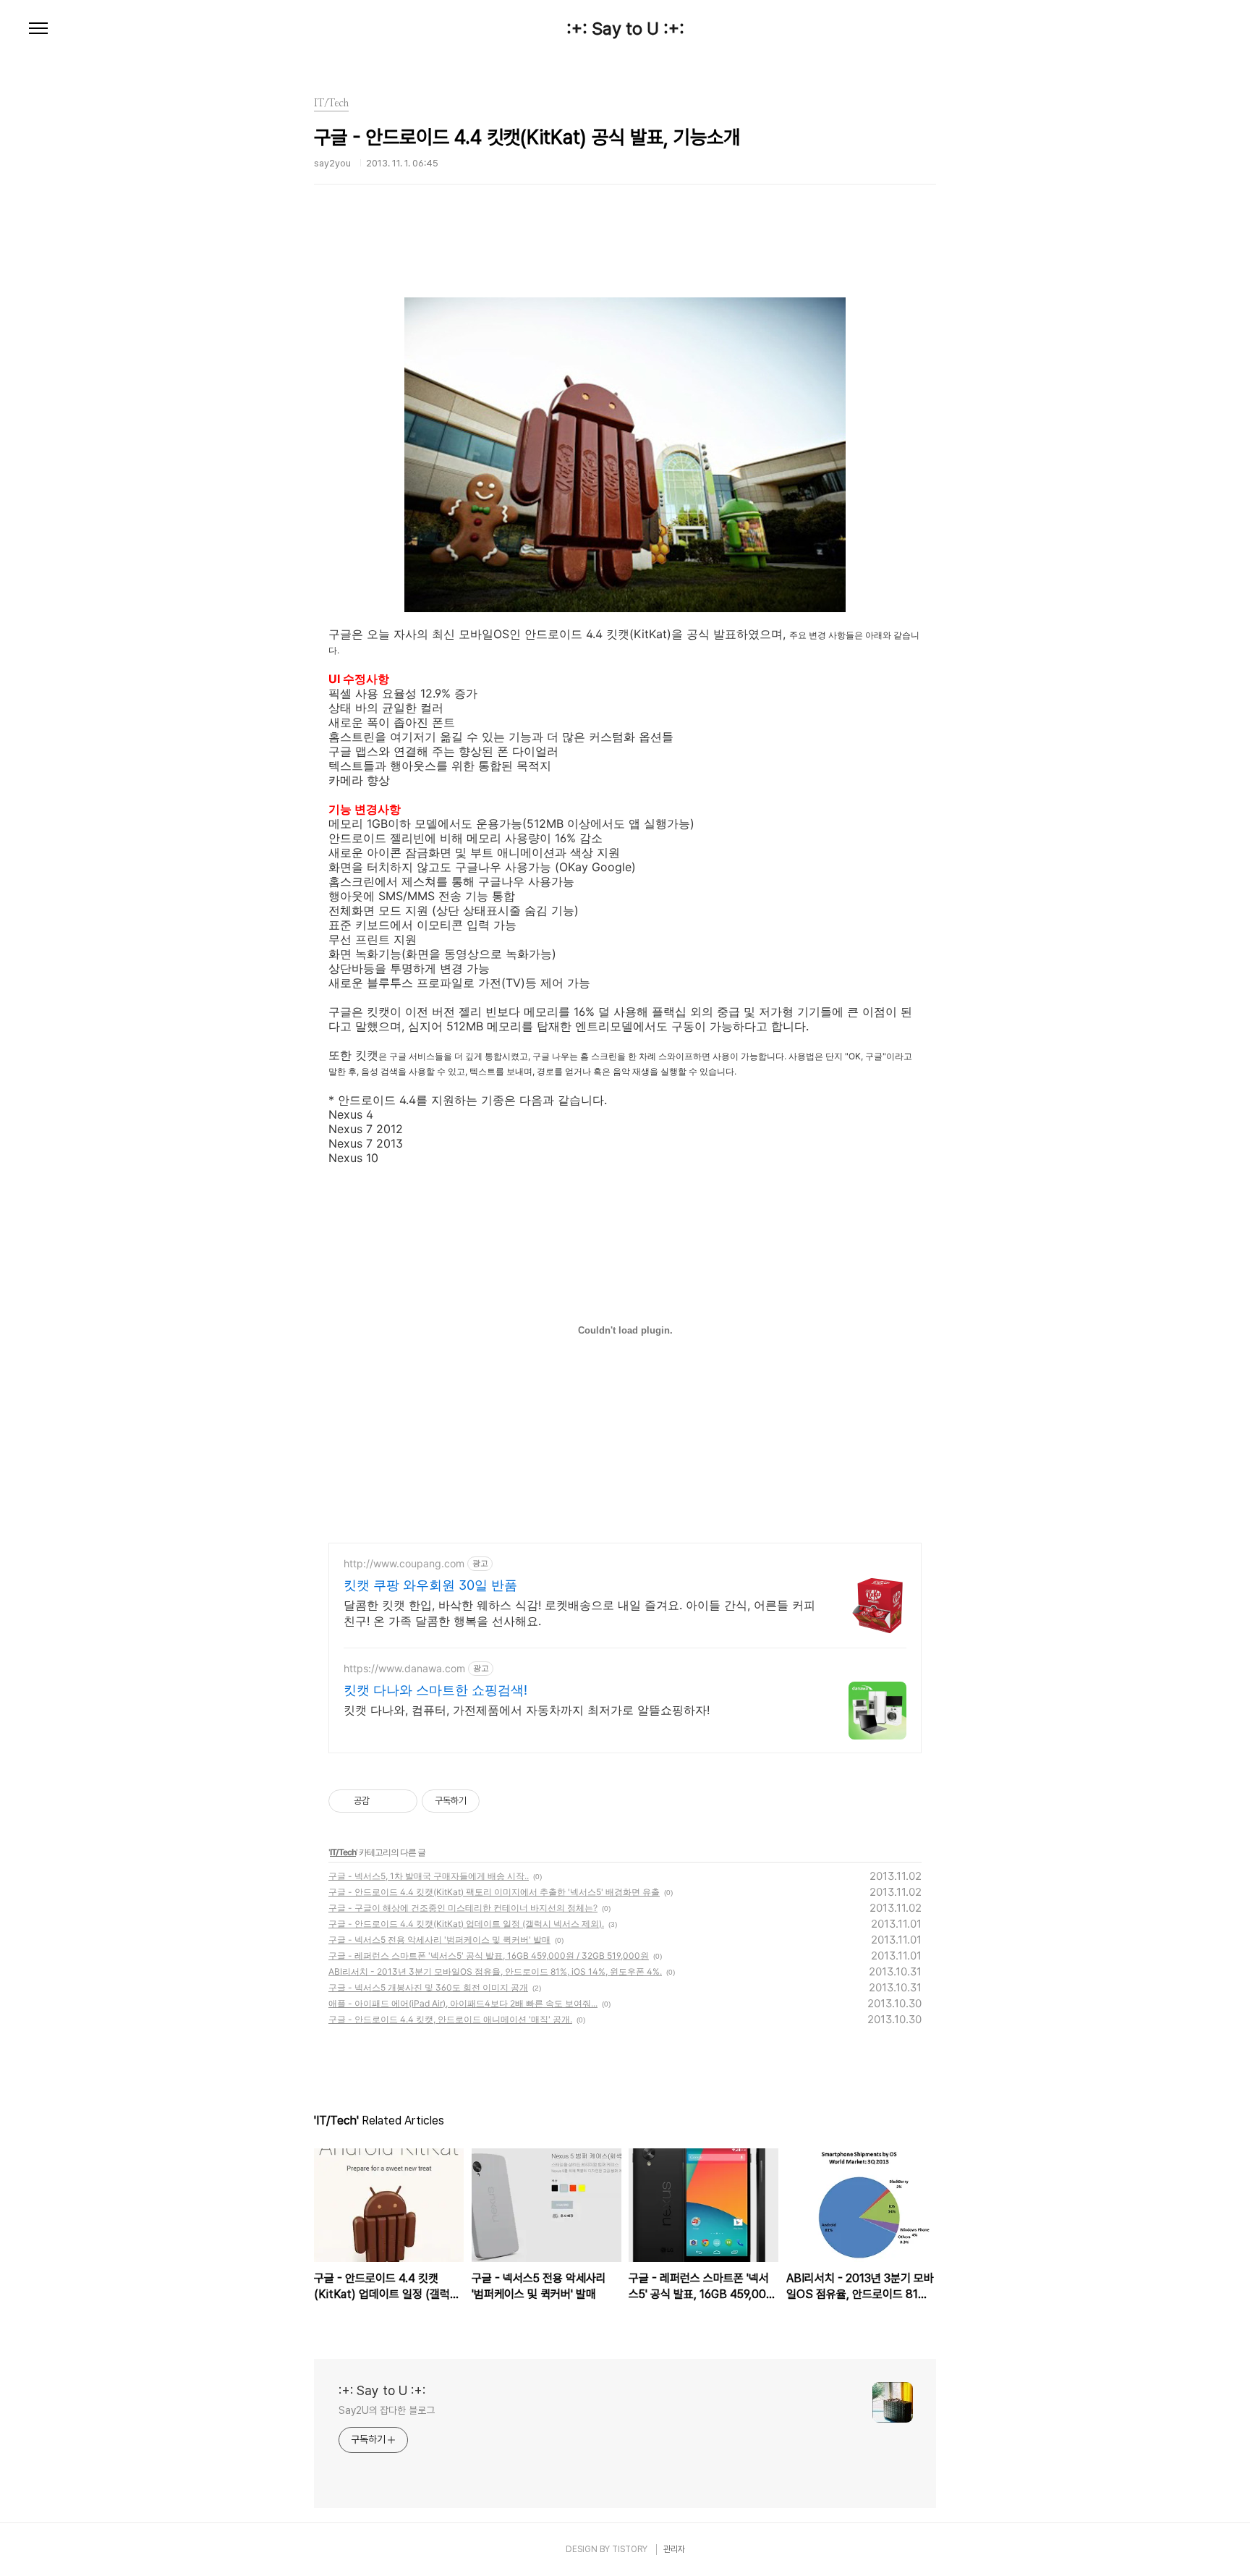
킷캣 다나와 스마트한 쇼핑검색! (435, 1690)
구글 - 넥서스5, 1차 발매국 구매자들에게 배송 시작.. (429, 1876)
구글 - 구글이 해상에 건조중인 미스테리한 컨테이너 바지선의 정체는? (463, 1908)
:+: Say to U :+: (625, 29)
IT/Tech (343, 1852)
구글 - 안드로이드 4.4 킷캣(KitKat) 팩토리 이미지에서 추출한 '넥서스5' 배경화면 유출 (494, 1892)
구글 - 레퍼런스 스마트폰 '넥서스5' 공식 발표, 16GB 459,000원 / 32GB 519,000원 (489, 1956)
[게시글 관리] (401, 1801)
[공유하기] (383, 1801)
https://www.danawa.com (404, 1668)
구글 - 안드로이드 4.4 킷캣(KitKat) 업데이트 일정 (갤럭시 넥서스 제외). (466, 1924)
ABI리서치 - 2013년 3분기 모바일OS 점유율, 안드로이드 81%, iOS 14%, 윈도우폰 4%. (495, 1971)
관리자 (674, 2549)
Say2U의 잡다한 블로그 (387, 2410)
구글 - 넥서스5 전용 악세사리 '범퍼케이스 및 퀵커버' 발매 (439, 1940)
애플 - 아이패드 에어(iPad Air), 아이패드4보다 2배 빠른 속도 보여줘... (463, 2003)
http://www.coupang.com (404, 1563)
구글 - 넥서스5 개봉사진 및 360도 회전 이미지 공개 (428, 1987)
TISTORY (630, 2549)
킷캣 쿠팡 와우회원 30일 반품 (430, 1585)
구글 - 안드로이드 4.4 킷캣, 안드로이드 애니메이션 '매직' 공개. (450, 2019)
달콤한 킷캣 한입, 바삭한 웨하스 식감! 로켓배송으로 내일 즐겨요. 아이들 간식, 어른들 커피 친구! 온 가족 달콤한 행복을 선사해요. (579, 1613)
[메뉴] (38, 29)
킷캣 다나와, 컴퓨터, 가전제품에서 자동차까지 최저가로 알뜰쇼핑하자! (527, 1710)
